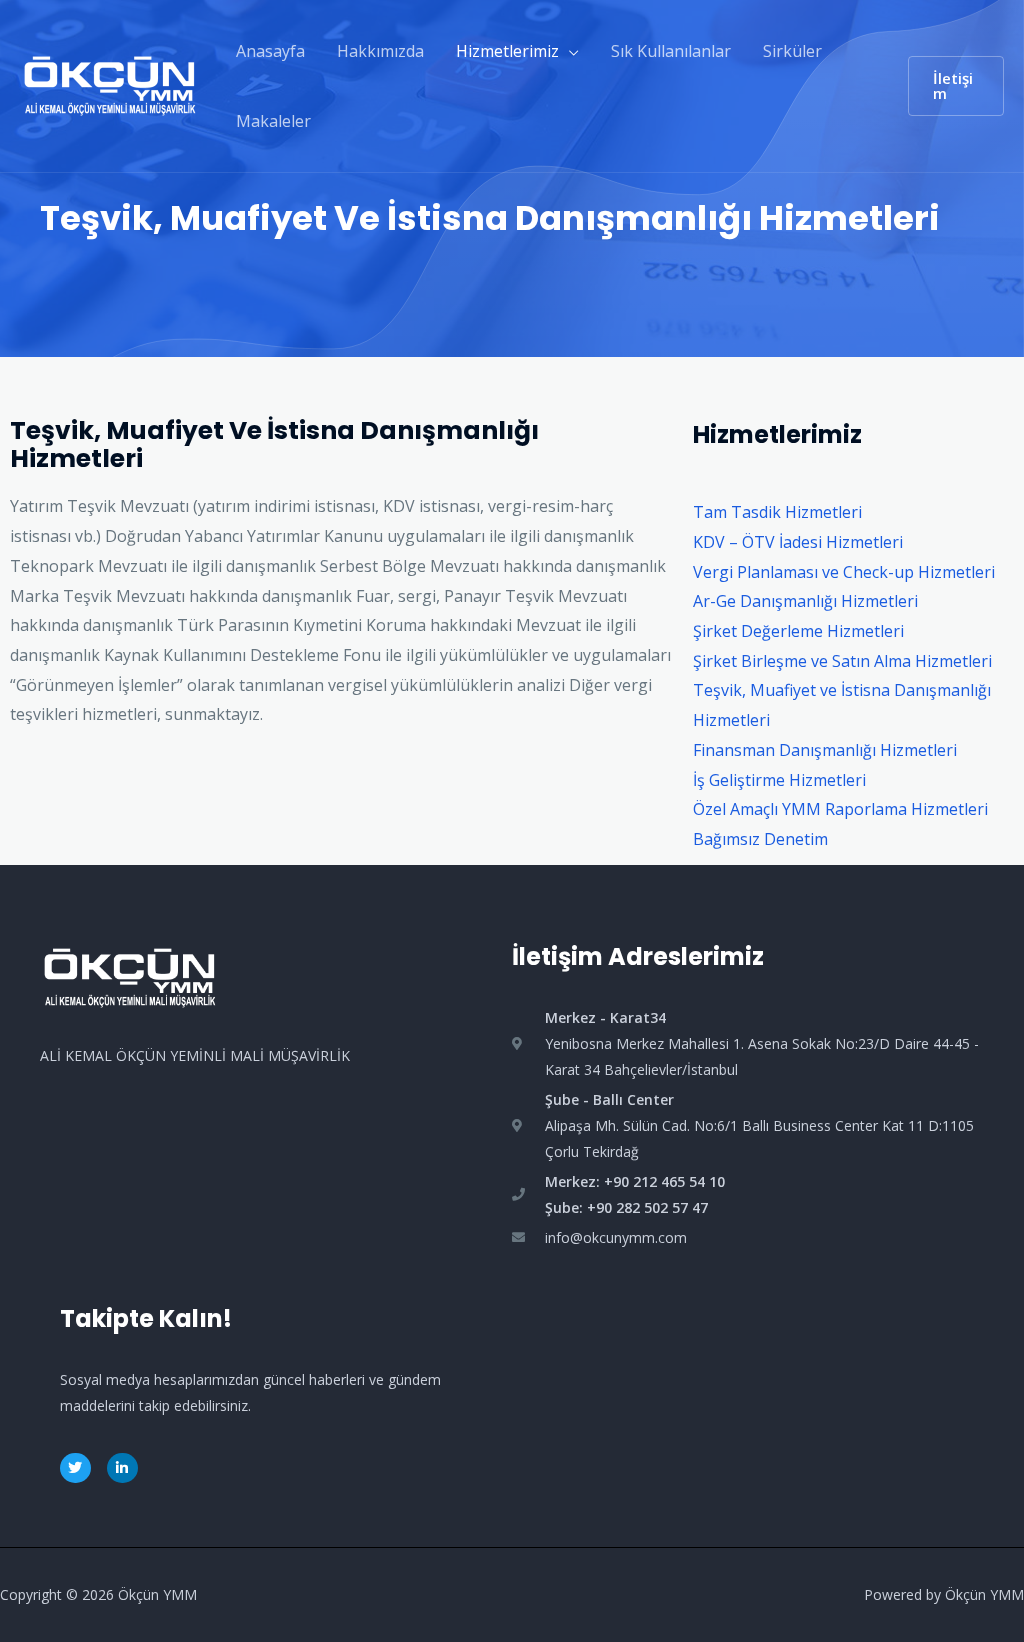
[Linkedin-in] (122, 1468)
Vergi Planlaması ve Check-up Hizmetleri (844, 572)
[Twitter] (75, 1468)
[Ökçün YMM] (110, 84)
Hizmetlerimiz (507, 51)
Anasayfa (270, 51)
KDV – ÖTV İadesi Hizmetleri (798, 542)
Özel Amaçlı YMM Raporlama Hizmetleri (840, 809)
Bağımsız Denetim (760, 839)
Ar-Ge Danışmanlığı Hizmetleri (805, 601)
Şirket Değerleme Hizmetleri (798, 631)
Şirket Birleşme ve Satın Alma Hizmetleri (842, 661)
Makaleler (273, 121)
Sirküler (792, 51)
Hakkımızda (380, 51)
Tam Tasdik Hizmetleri (777, 512)
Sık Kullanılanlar (671, 51)
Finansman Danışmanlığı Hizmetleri (825, 750)
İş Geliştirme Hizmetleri (779, 780)
